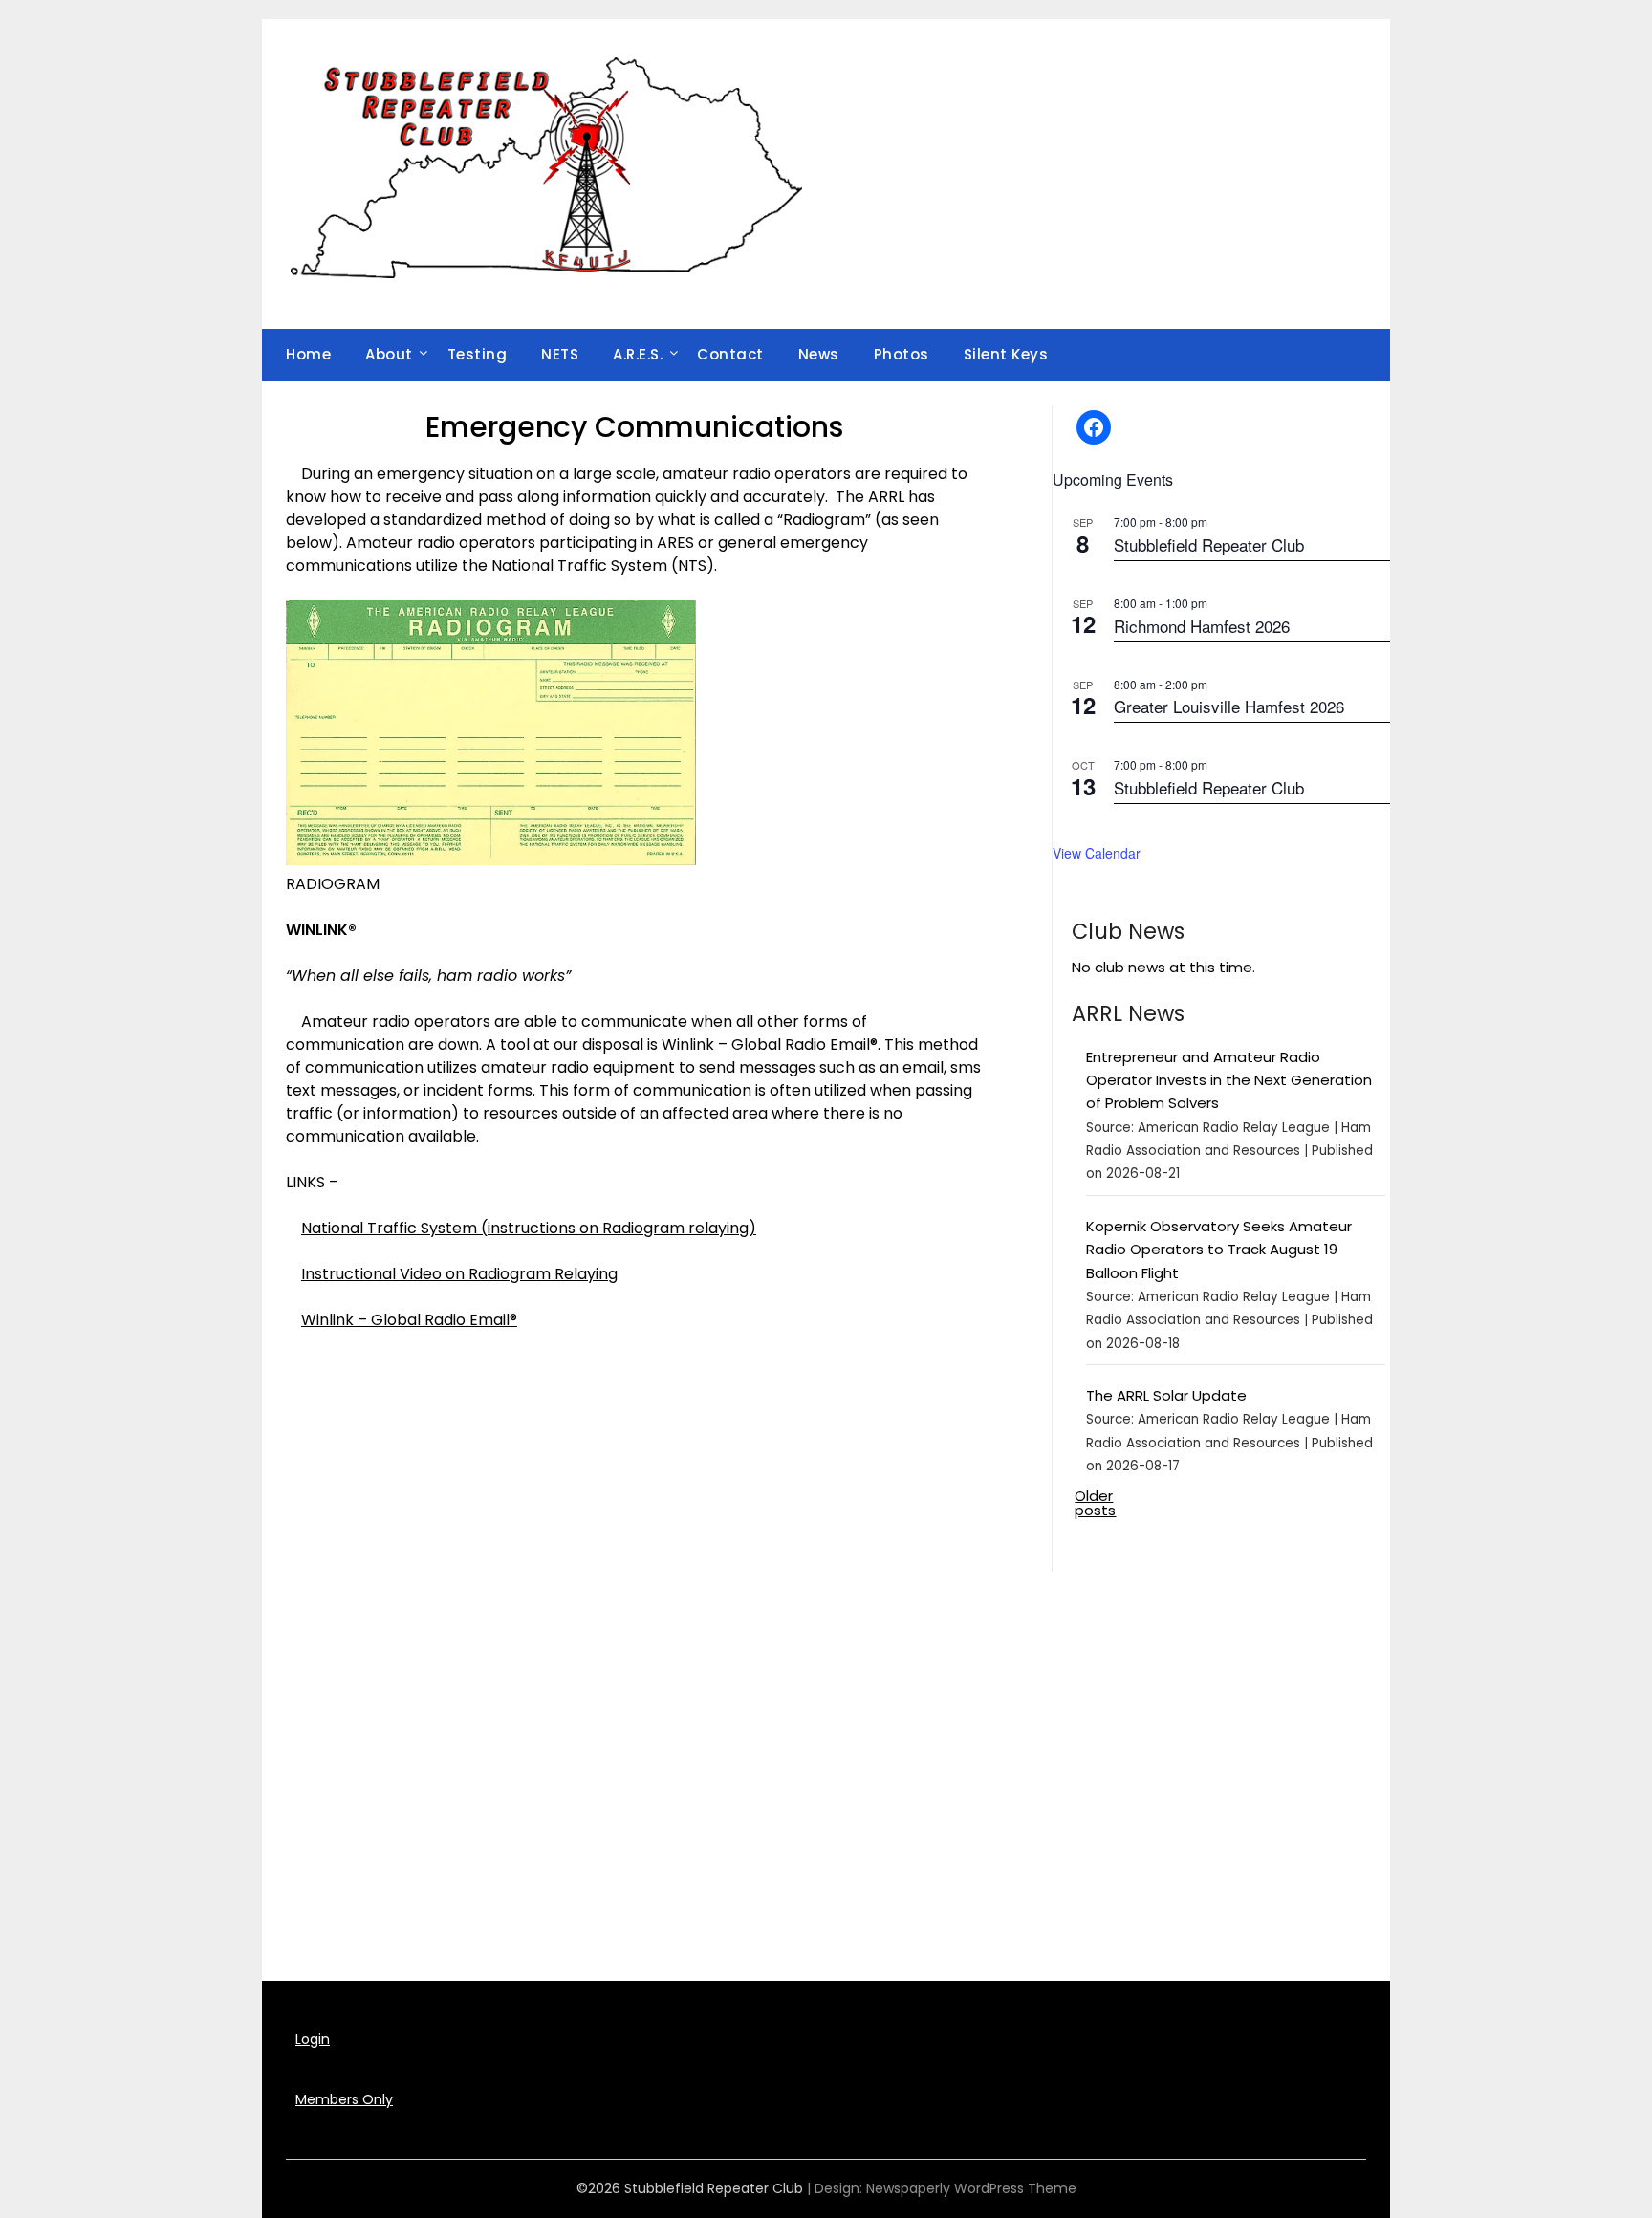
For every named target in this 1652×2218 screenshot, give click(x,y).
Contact (730, 354)
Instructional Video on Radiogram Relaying (459, 1274)
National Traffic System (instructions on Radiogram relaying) (529, 1228)
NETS (560, 354)
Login (313, 2039)
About (389, 354)
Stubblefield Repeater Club (1209, 544)
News (819, 354)
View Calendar (1097, 853)
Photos (902, 354)
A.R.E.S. (638, 354)
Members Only (344, 2099)
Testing (478, 354)
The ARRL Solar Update (1166, 1395)
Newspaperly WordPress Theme (971, 2188)
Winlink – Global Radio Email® (409, 1320)
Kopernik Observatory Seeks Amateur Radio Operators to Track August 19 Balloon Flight (1219, 1250)
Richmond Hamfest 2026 (1202, 626)
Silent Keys (1006, 354)
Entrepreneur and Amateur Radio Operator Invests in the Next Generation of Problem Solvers (1229, 1080)
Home (308, 354)
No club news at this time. (1163, 967)
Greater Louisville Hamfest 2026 (1229, 706)
